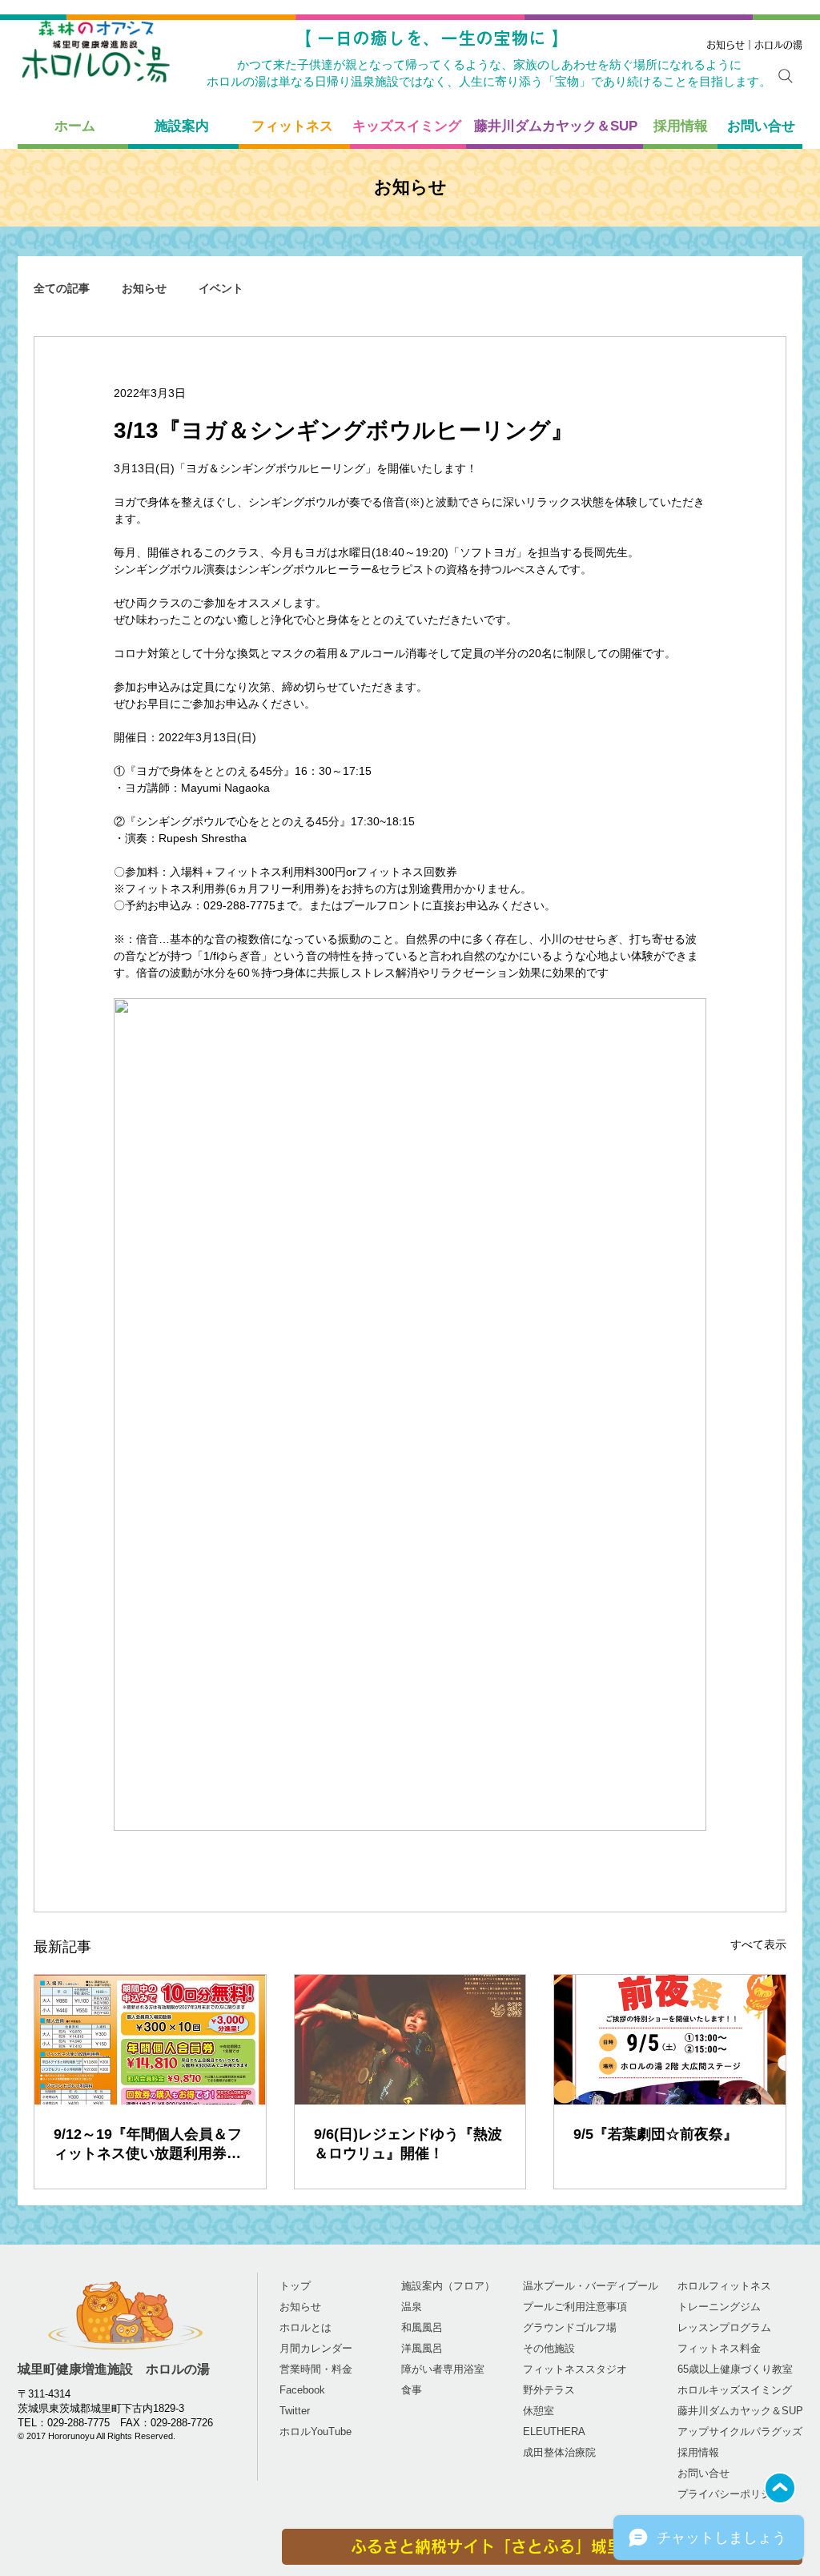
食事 (412, 2390)
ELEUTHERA (554, 2432)
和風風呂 (422, 2327)
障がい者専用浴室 (443, 2369)
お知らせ (144, 288)
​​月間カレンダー (316, 2348)
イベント (221, 288)
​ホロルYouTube (316, 2432)
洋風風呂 (422, 2348)
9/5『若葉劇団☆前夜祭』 (655, 2134)
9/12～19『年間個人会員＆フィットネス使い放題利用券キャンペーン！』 (148, 2145)
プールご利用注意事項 (575, 2307)
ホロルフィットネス (724, 2286)
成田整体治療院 (559, 2452)
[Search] (786, 76)
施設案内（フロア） (448, 2286)
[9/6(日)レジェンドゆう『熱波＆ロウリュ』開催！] (410, 2040)
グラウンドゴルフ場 (570, 2327)
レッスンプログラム (724, 2327)
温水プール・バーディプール (591, 2286)
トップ (295, 2286)
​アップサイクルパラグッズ (740, 2432)
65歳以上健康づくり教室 (735, 2369)
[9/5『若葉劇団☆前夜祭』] (670, 2040)
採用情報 (698, 2452)
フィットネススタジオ (575, 2369)
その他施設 (549, 2348)
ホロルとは (305, 2327)
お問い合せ (703, 2473)
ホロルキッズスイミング (735, 2390)
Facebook (302, 2390)
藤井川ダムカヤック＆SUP (740, 2411)
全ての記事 (62, 288)
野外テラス (549, 2390)
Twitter (295, 2411)
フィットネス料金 (719, 2348)
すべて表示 (758, 1944)
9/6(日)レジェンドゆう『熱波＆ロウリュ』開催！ (408, 2144)
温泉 (412, 2307)
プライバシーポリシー (730, 2494)
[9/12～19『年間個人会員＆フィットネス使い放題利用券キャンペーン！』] (150, 2040)
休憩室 (539, 2411)
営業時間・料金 (316, 2369)
